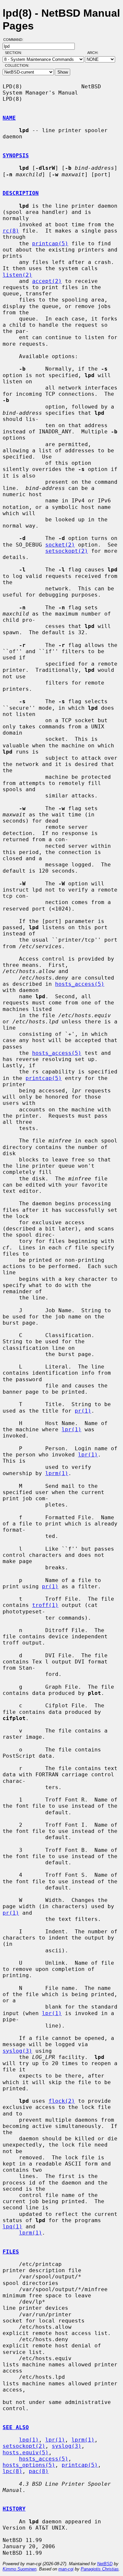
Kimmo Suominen (20, 2569)
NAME (9, 118)
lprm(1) (57, 1473)
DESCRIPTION (21, 193)
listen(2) (17, 275)
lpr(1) (72, 1429)
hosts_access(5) (80, 984)
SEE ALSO (16, 2427)
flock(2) (62, 2101)
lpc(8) (12, 2471)
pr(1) (83, 1411)
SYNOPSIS (16, 156)
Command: (15, 40)
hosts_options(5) (29, 2465)
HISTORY (14, 2509)
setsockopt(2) (67, 551)
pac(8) (39, 2471)
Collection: (17, 65)
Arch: (96, 53)
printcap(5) (50, 244)
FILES (11, 2252)
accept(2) (47, 281)
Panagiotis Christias (100, 2569)
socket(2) (60, 545)
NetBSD (105, 2564)
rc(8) (11, 231)
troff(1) (45, 1605)
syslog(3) (17, 2051)
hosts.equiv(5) (26, 2453)
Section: (15, 53)
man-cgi (66, 2569)
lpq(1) (12, 2227)
